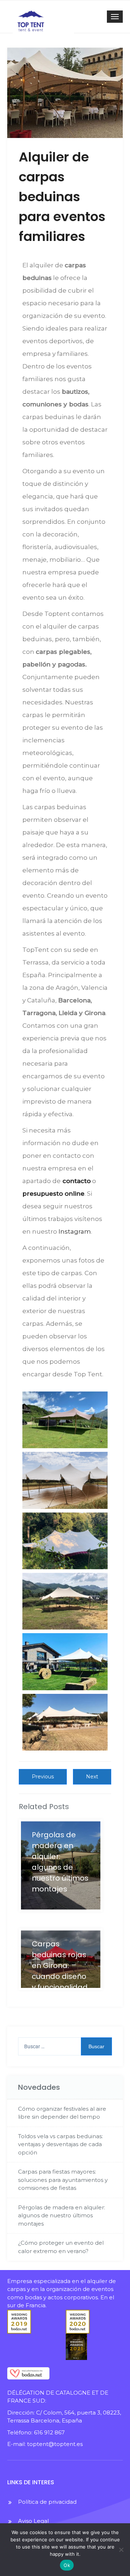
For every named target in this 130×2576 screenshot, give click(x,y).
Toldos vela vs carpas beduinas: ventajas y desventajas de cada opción (60, 2144)
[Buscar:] (65, 2046)
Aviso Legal (33, 2521)
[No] (121, 2550)
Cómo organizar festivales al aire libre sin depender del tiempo (62, 2113)
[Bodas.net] (33, 2373)
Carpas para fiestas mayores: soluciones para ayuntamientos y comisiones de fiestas (63, 2180)
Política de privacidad (47, 2502)
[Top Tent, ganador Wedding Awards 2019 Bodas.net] (33, 2322)
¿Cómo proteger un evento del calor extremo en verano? (61, 2247)
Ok (67, 2565)
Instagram (75, 1231)
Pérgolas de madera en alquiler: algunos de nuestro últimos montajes (62, 2215)
